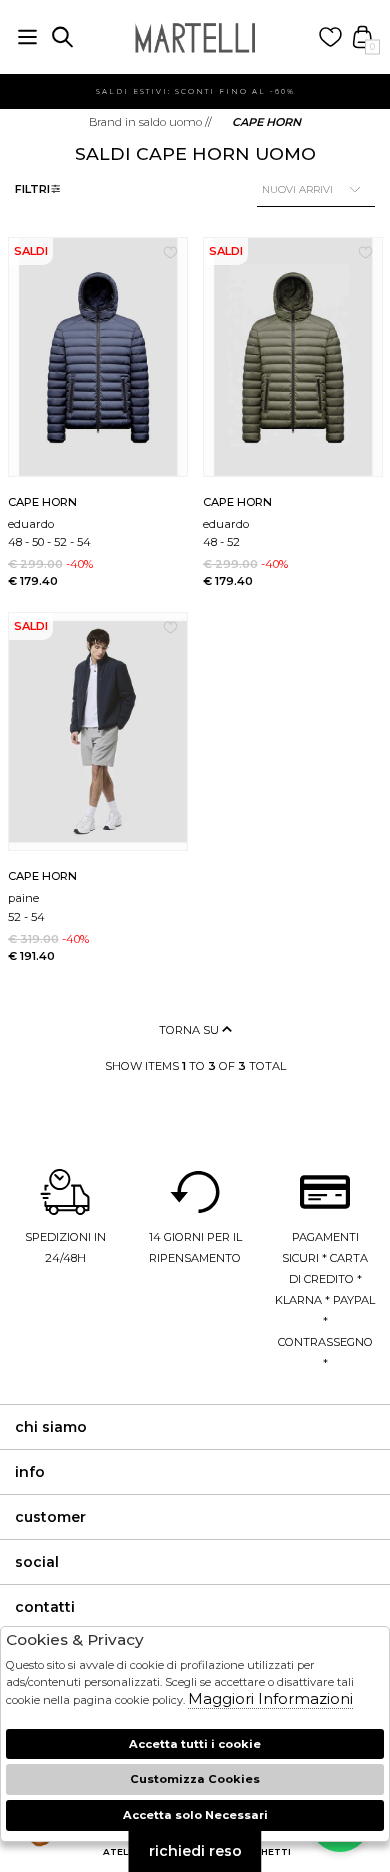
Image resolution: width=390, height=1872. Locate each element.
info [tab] (30, 1472)
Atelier (123, 1851)
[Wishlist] (330, 37)
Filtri (32, 189)
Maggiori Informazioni (270, 1698)
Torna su (190, 1030)
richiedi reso (195, 1851)
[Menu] (27, 37)
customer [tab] (50, 1517)
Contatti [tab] (45, 1607)
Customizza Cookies (195, 1779)
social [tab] (37, 1562)
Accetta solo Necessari (195, 1815)
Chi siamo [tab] (51, 1427)
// (150, 122)
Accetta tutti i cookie (195, 1744)
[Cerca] (62, 37)
